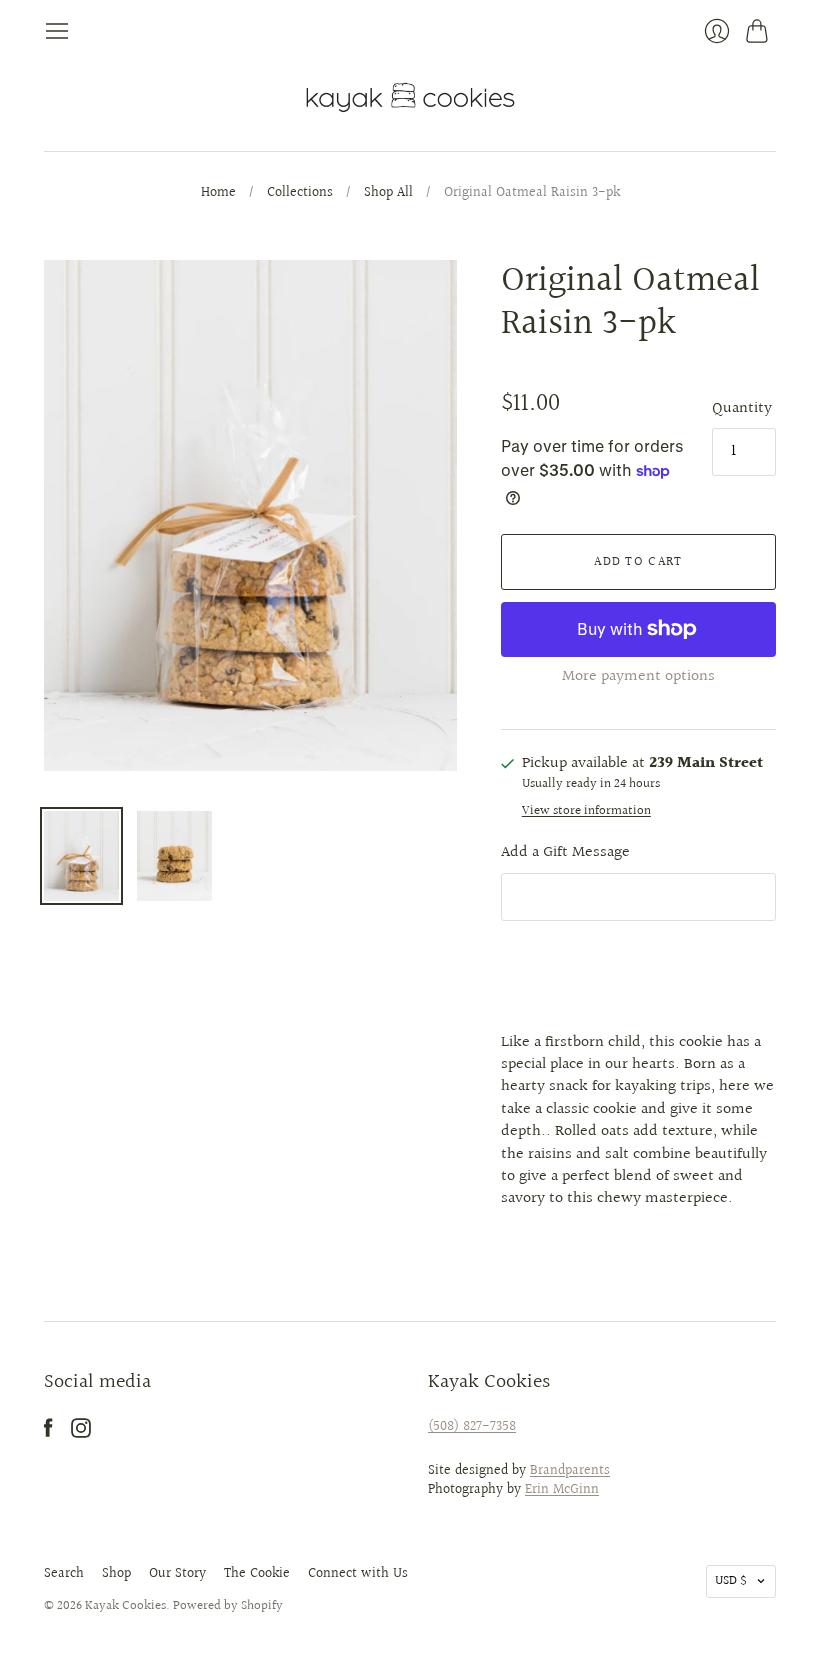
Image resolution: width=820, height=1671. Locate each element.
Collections (300, 194)
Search (64, 1574)
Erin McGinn (562, 1490)
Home (218, 194)
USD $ (731, 1581)
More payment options (638, 676)
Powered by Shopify (228, 1606)
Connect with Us (358, 1574)
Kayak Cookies (125, 1606)
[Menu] (57, 31)
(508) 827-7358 (472, 1427)
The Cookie (257, 1574)
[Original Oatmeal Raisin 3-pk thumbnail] (81, 856)
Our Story (177, 1574)
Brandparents (570, 1471)
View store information (586, 811)
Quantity (742, 409)
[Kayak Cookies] (410, 97)
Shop (116, 1574)
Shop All (388, 194)
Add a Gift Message (565, 852)
